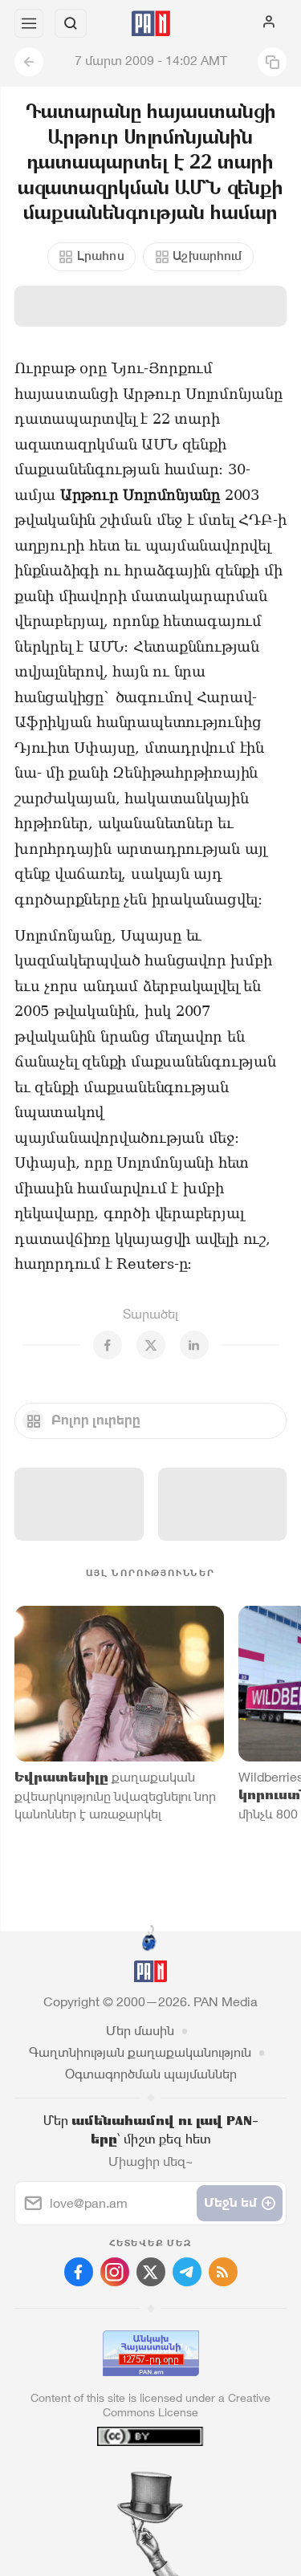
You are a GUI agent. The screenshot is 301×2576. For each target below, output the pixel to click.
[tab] (117, 2479)
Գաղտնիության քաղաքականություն (140, 2052)
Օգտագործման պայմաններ (151, 2074)
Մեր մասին (140, 2031)
